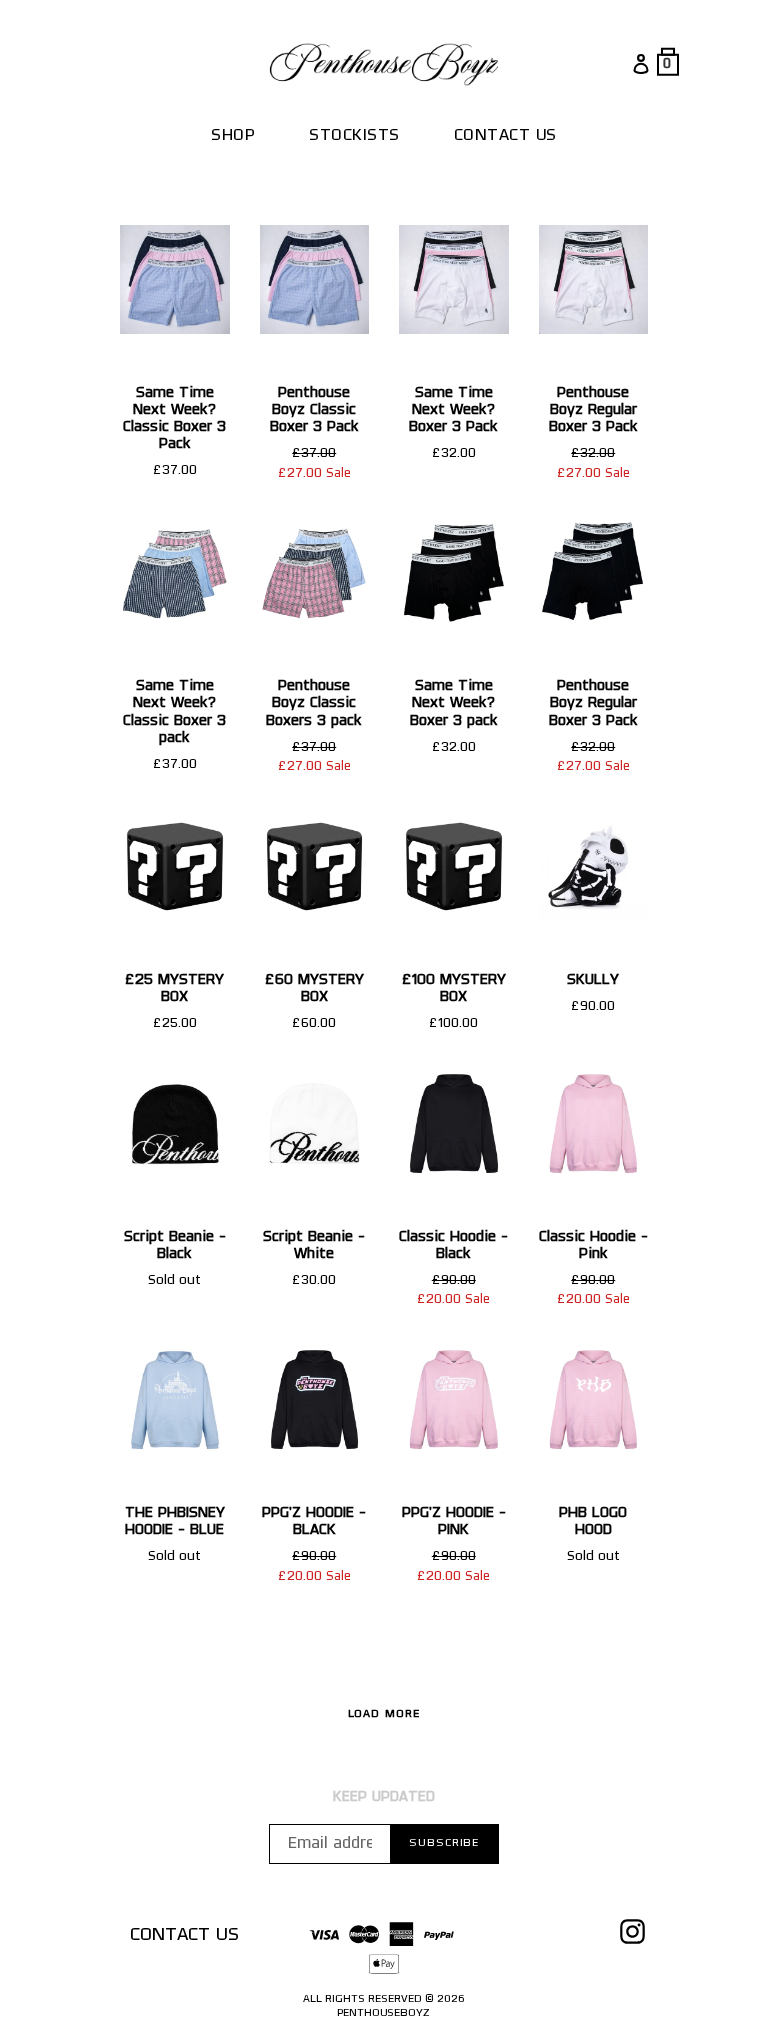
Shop (233, 136)
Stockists (354, 136)
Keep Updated (384, 1797)
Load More (384, 1714)
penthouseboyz (383, 2013)
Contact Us (505, 136)
